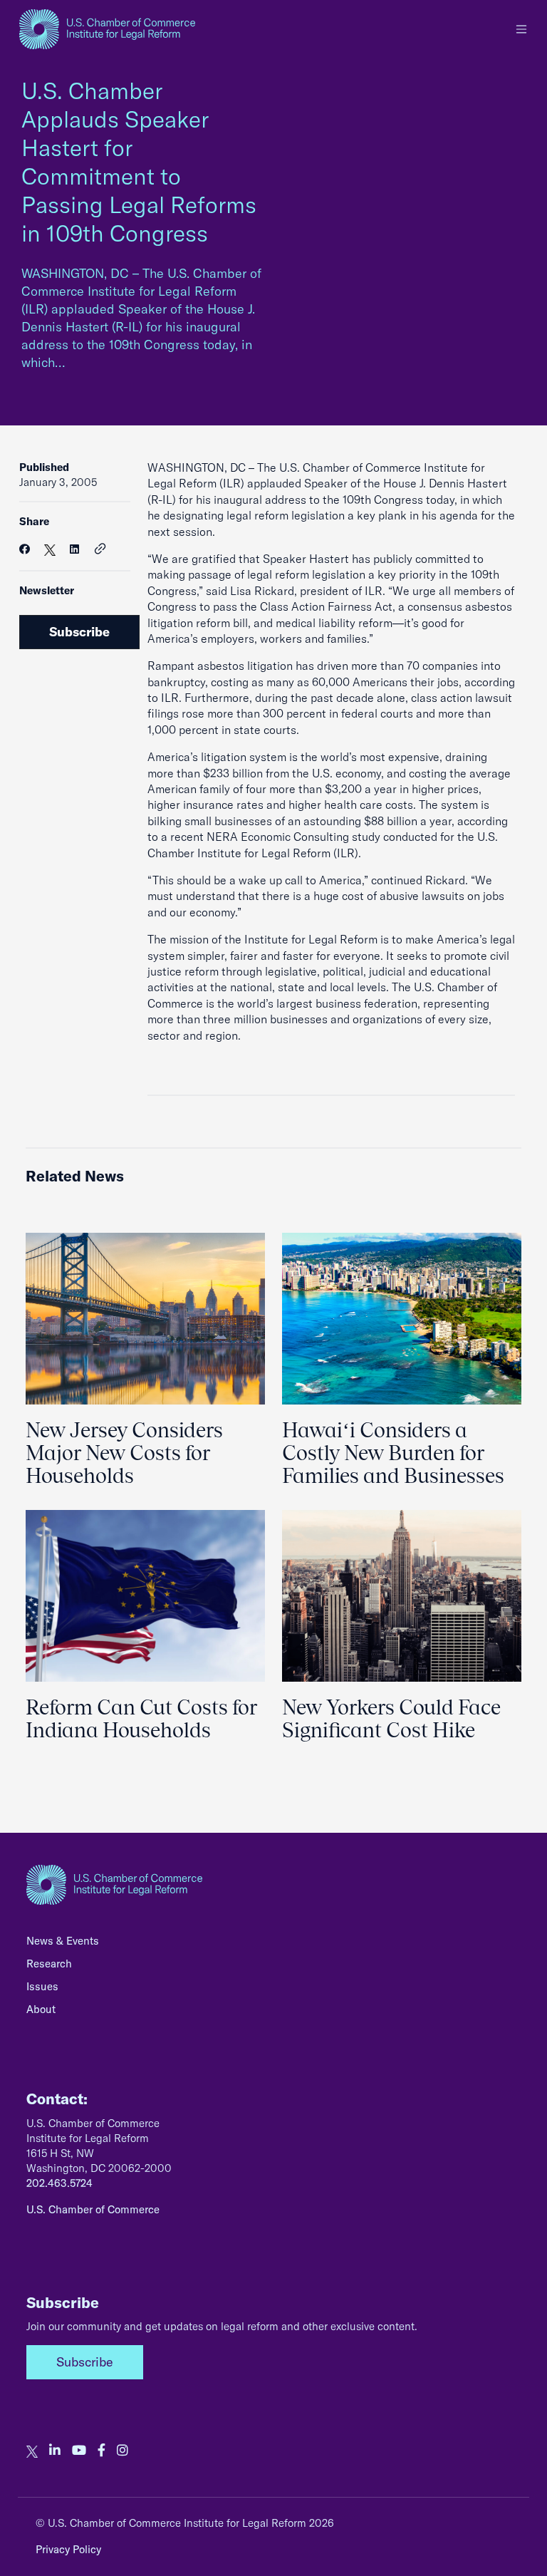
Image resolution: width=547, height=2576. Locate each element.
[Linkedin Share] (74, 549)
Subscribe (79, 632)
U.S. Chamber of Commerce (93, 2209)
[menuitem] (273, 1945)
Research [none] (49, 1964)
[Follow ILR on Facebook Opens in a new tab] (101, 2451)
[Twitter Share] (50, 549)
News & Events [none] (63, 1941)
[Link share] (100, 549)
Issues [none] (42, 1986)
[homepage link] (107, 29)
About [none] (41, 2009)
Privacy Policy (68, 2549)
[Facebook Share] (25, 549)
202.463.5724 (59, 2183)
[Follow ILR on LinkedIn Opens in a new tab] (55, 2451)
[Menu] (521, 29)
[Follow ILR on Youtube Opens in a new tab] (79, 2451)
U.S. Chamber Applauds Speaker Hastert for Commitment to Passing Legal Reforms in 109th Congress (139, 162)
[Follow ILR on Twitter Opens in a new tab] (32, 2451)
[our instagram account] (123, 2451)
